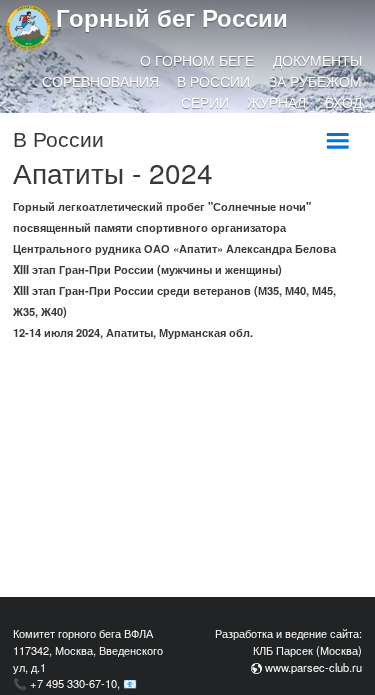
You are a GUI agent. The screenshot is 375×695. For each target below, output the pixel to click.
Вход (343, 102)
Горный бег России (172, 17)
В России (213, 81)
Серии (205, 102)
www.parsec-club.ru (313, 667)
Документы (317, 60)
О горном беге (197, 60)
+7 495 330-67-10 (73, 683)
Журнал (276, 102)
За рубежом (315, 81)
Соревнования (100, 81)
